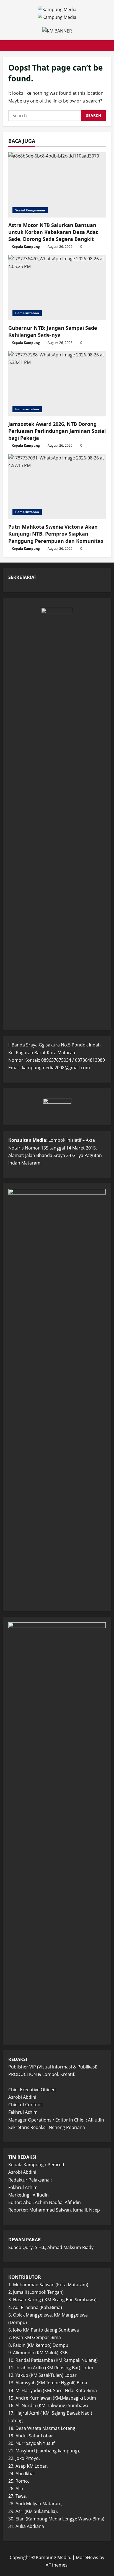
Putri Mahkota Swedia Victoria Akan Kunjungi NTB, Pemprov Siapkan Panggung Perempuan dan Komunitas (56, 534)
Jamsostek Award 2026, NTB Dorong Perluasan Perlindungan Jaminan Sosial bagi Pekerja (57, 431)
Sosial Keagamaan (30, 210)
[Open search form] (104, 46)
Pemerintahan (27, 313)
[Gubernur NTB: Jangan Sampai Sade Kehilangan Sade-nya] (57, 288)
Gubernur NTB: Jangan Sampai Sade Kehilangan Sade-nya (53, 331)
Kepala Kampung (26, 247)
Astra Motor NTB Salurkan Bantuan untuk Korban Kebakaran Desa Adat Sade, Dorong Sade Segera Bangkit (53, 232)
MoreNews (87, 2557)
